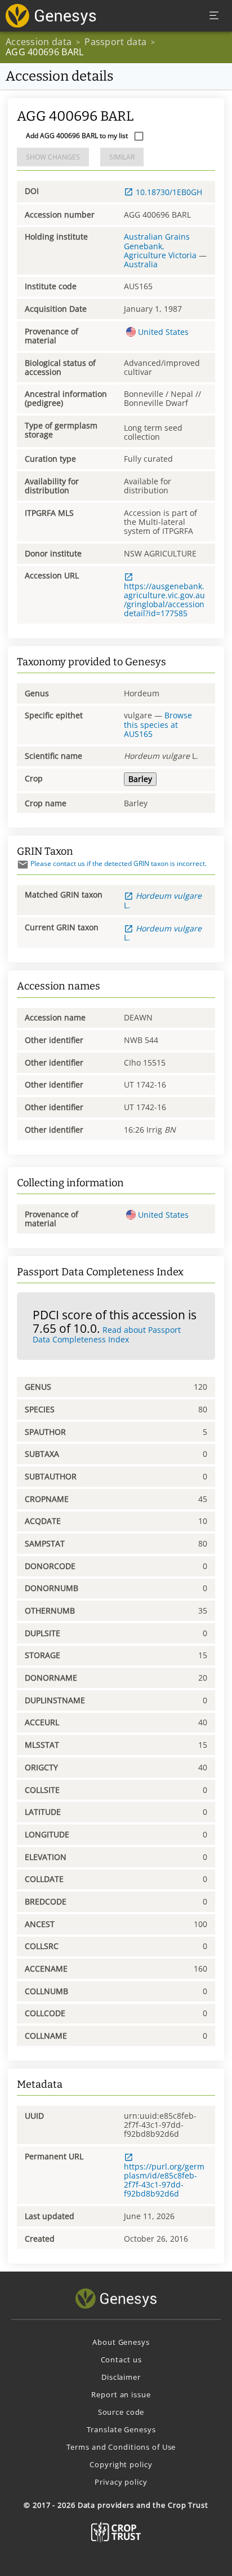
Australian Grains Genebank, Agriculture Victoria (160, 246)
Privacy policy (121, 2482)
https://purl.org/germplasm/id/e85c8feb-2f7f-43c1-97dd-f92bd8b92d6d (164, 2180)
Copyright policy (121, 2464)
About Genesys (121, 2342)
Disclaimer (121, 2377)
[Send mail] (23, 865)
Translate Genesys (121, 2429)
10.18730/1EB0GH (169, 192)
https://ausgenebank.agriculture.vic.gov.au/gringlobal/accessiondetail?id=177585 (164, 599)
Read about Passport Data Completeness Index (107, 1335)
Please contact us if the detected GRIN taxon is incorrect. (119, 863)
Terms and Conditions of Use (121, 2447)
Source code (121, 2412)
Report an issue (121, 2394)
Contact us (121, 2360)
